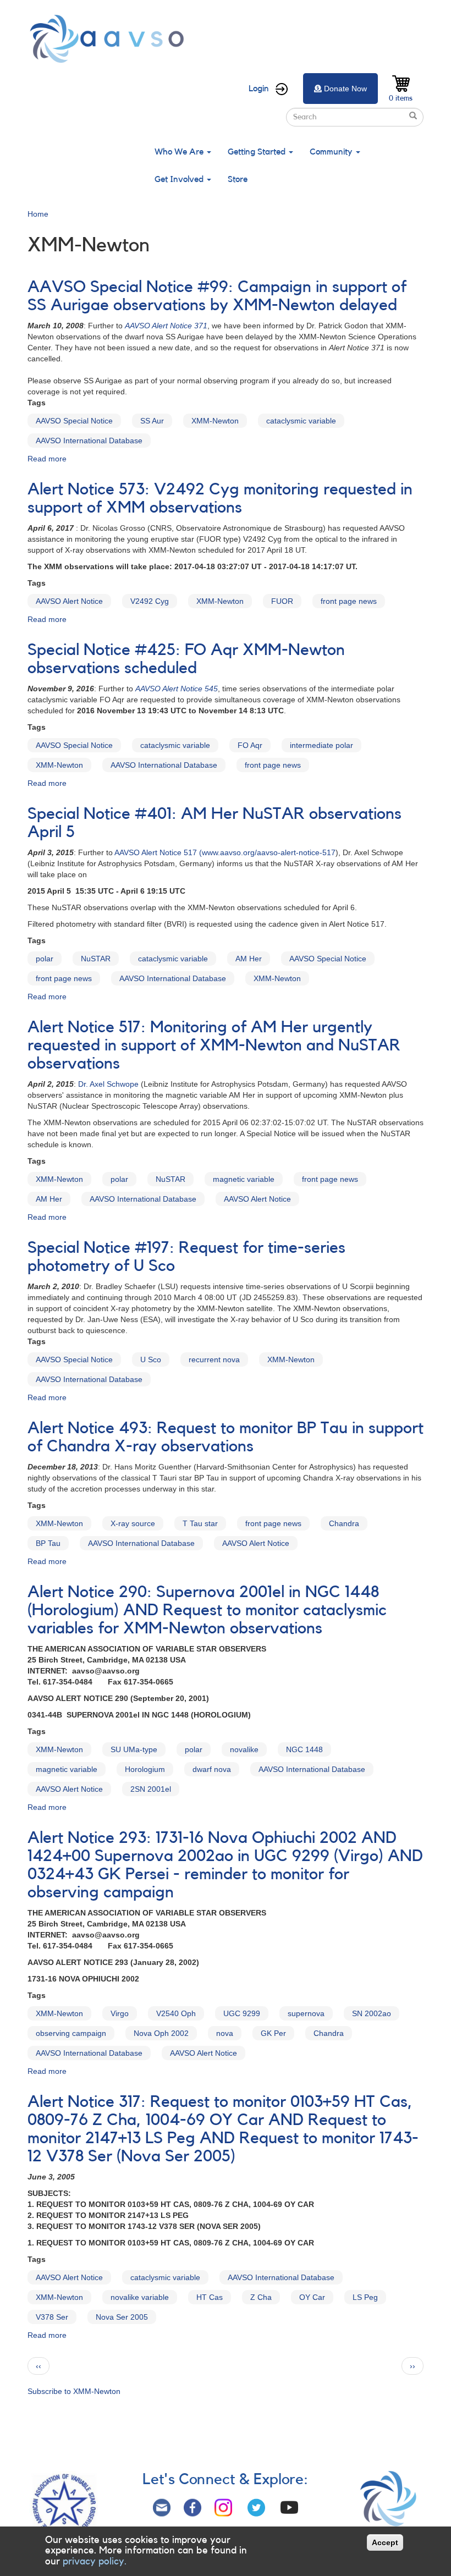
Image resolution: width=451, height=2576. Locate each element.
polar (45, 959)
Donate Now (345, 89)
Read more (47, 459)
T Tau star (200, 1523)
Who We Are (180, 152)
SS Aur (152, 421)
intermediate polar (321, 745)
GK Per (273, 2033)
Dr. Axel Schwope (108, 1084)
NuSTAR (96, 959)
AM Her (249, 959)
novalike (244, 1749)
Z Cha (261, 2297)
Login (259, 89)
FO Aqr (250, 745)
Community (332, 152)
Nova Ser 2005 (122, 2317)
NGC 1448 (304, 1749)
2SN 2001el (151, 1789)
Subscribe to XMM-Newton (74, 2391)
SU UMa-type (134, 1749)
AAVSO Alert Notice (69, 601)
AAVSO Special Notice (74, 421)
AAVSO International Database (89, 441)
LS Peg (365, 2297)
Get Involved (180, 179)
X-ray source (133, 1523)
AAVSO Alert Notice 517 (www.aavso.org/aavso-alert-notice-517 (225, 852)
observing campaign (71, 2033)
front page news (349, 601)
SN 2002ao (372, 2013)
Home (38, 214)
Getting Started (258, 152)
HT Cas (210, 2297)
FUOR (282, 601)
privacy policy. (95, 2561)
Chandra (344, 1523)
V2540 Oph (176, 2013)
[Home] (110, 39)
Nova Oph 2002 (161, 2033)
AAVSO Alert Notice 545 (177, 689)
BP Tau (48, 1543)
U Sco (151, 1359)
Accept (385, 2542)
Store (238, 179)
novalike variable (140, 2297)
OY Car (312, 2297)
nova (225, 2033)
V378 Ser (52, 2317)
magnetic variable (244, 1179)
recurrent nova (214, 1359)
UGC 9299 (242, 2013)
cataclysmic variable (301, 421)
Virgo (120, 2013)
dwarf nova (212, 1769)
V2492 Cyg (150, 601)
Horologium (145, 1769)
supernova (306, 2013)
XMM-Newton (215, 421)
